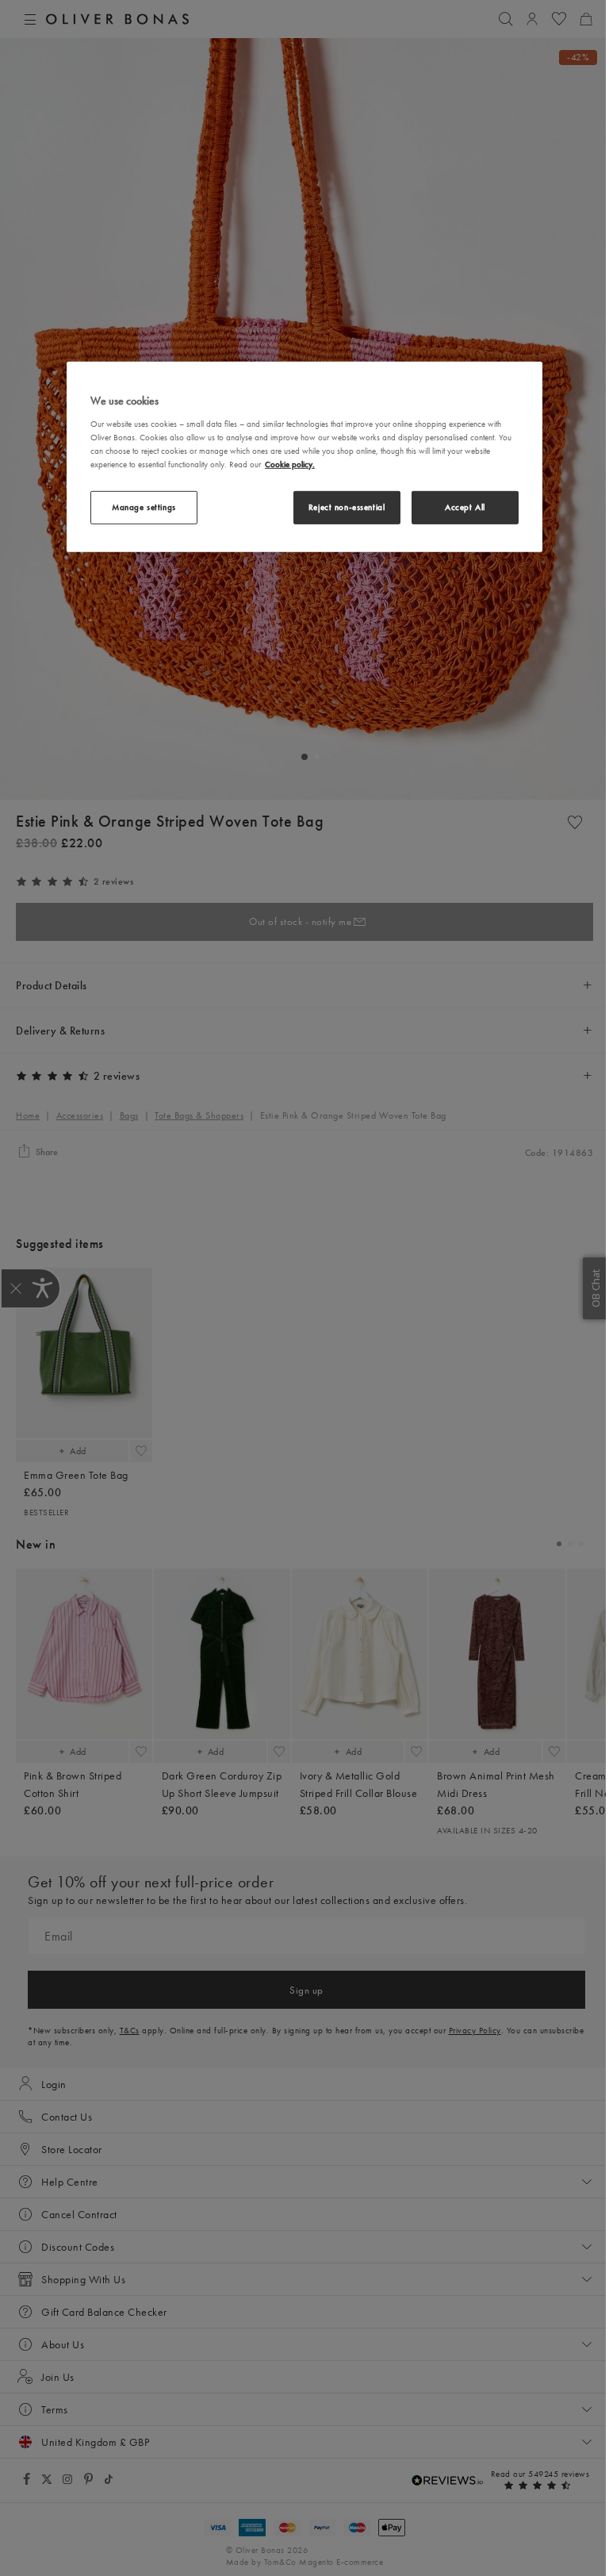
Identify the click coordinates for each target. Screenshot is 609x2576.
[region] (304, 457)
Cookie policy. (290, 464)
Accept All (465, 507)
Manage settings (144, 507)
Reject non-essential (347, 507)
